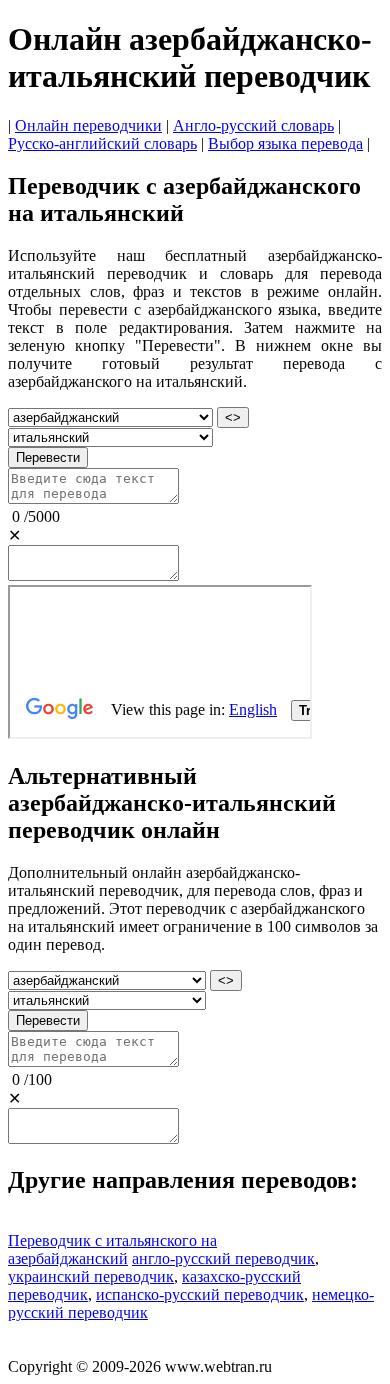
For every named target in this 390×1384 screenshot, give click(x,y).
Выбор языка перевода (285, 143)
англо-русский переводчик (223, 1258)
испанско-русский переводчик (200, 1294)
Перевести (48, 457)
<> (233, 417)
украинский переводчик (91, 1276)
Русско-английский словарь (102, 143)
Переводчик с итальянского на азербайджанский (112, 1249)
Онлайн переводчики (88, 125)
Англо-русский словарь (253, 125)
